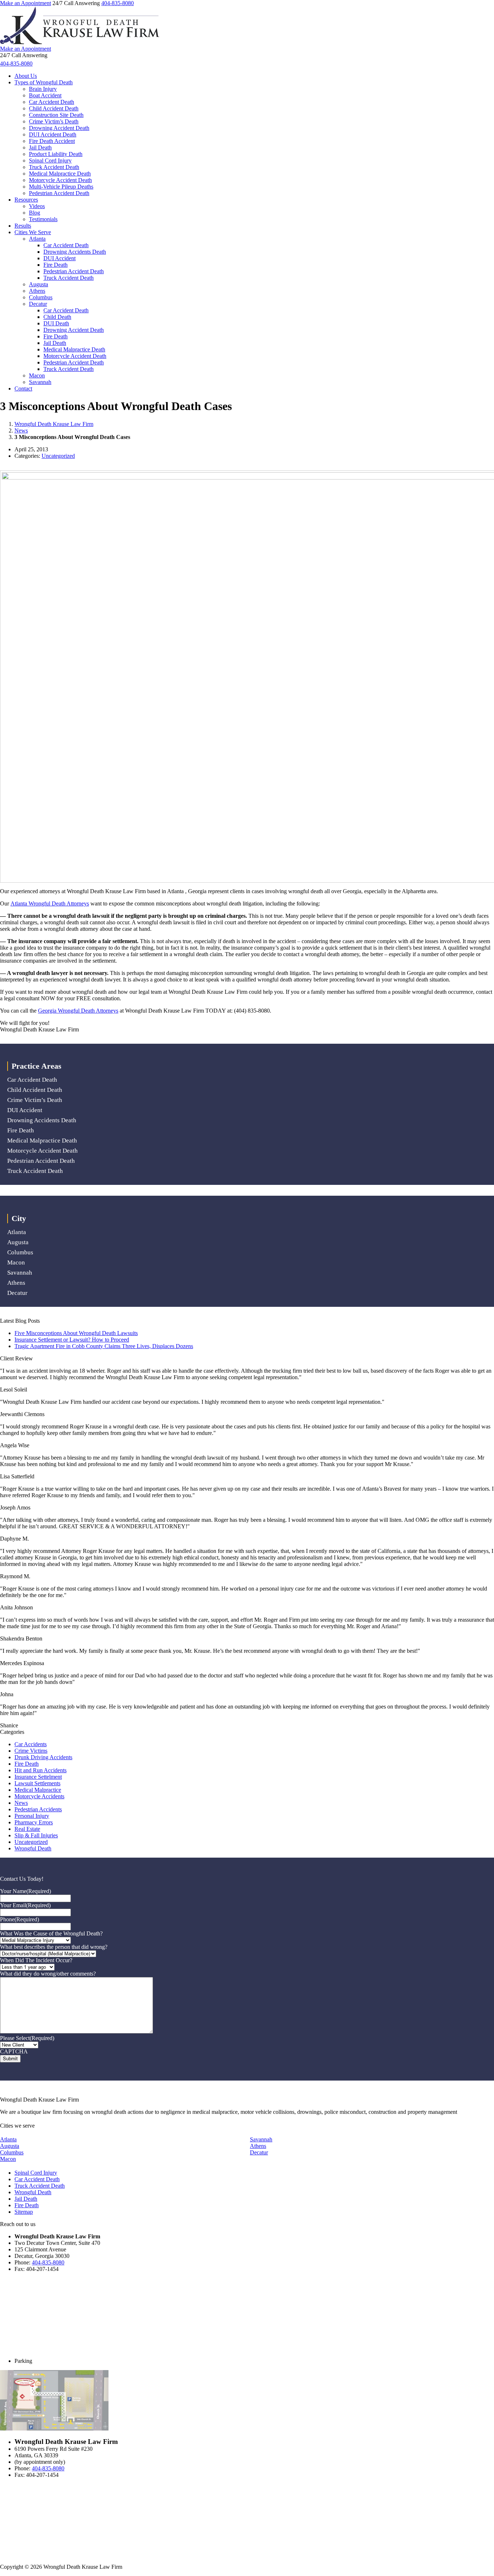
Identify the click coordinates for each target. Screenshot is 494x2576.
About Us (26, 76)
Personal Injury (32, 1816)
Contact (23, 388)
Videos (37, 206)
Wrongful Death (33, 1848)
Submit (10, 2059)
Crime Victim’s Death (54, 121)
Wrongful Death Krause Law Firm (54, 424)
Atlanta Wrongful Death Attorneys (50, 903)
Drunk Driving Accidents (43, 1757)
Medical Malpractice (38, 1790)
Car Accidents (31, 1744)
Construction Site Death (56, 115)
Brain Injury (43, 89)
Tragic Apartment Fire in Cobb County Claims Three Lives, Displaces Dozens (104, 1346)
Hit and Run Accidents (41, 1770)
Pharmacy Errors (34, 1822)
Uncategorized (58, 456)
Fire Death (56, 265)
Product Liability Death (56, 154)
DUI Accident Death (53, 134)
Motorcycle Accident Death (60, 180)
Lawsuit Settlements (37, 1783)
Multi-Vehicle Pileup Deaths (61, 187)
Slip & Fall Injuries (36, 1835)
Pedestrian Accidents (38, 1809)
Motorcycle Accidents (39, 1796)
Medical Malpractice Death (60, 174)
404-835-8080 (118, 3)
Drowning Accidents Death (75, 252)
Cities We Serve (33, 232)
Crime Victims (31, 1751)
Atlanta (37, 239)
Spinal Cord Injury (50, 161)
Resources (26, 200)
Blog (35, 213)
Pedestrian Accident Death (59, 193)
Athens (37, 291)
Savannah (40, 382)
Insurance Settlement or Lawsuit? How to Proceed (72, 1340)
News (21, 430)
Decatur (38, 304)
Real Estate (27, 1829)
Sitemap (24, 2212)
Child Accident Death (54, 108)
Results (23, 226)
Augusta (39, 284)
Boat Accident (45, 95)
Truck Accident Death (54, 167)
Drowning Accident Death (59, 128)
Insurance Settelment (38, 1777)
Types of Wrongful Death (44, 82)
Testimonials (43, 219)
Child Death (57, 317)
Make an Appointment (25, 3)
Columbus (41, 297)
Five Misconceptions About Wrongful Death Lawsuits (76, 1333)
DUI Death (56, 323)
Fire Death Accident (52, 141)
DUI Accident (59, 258)
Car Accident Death (52, 102)
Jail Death (40, 147)
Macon (37, 375)
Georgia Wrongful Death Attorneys (78, 1011)
